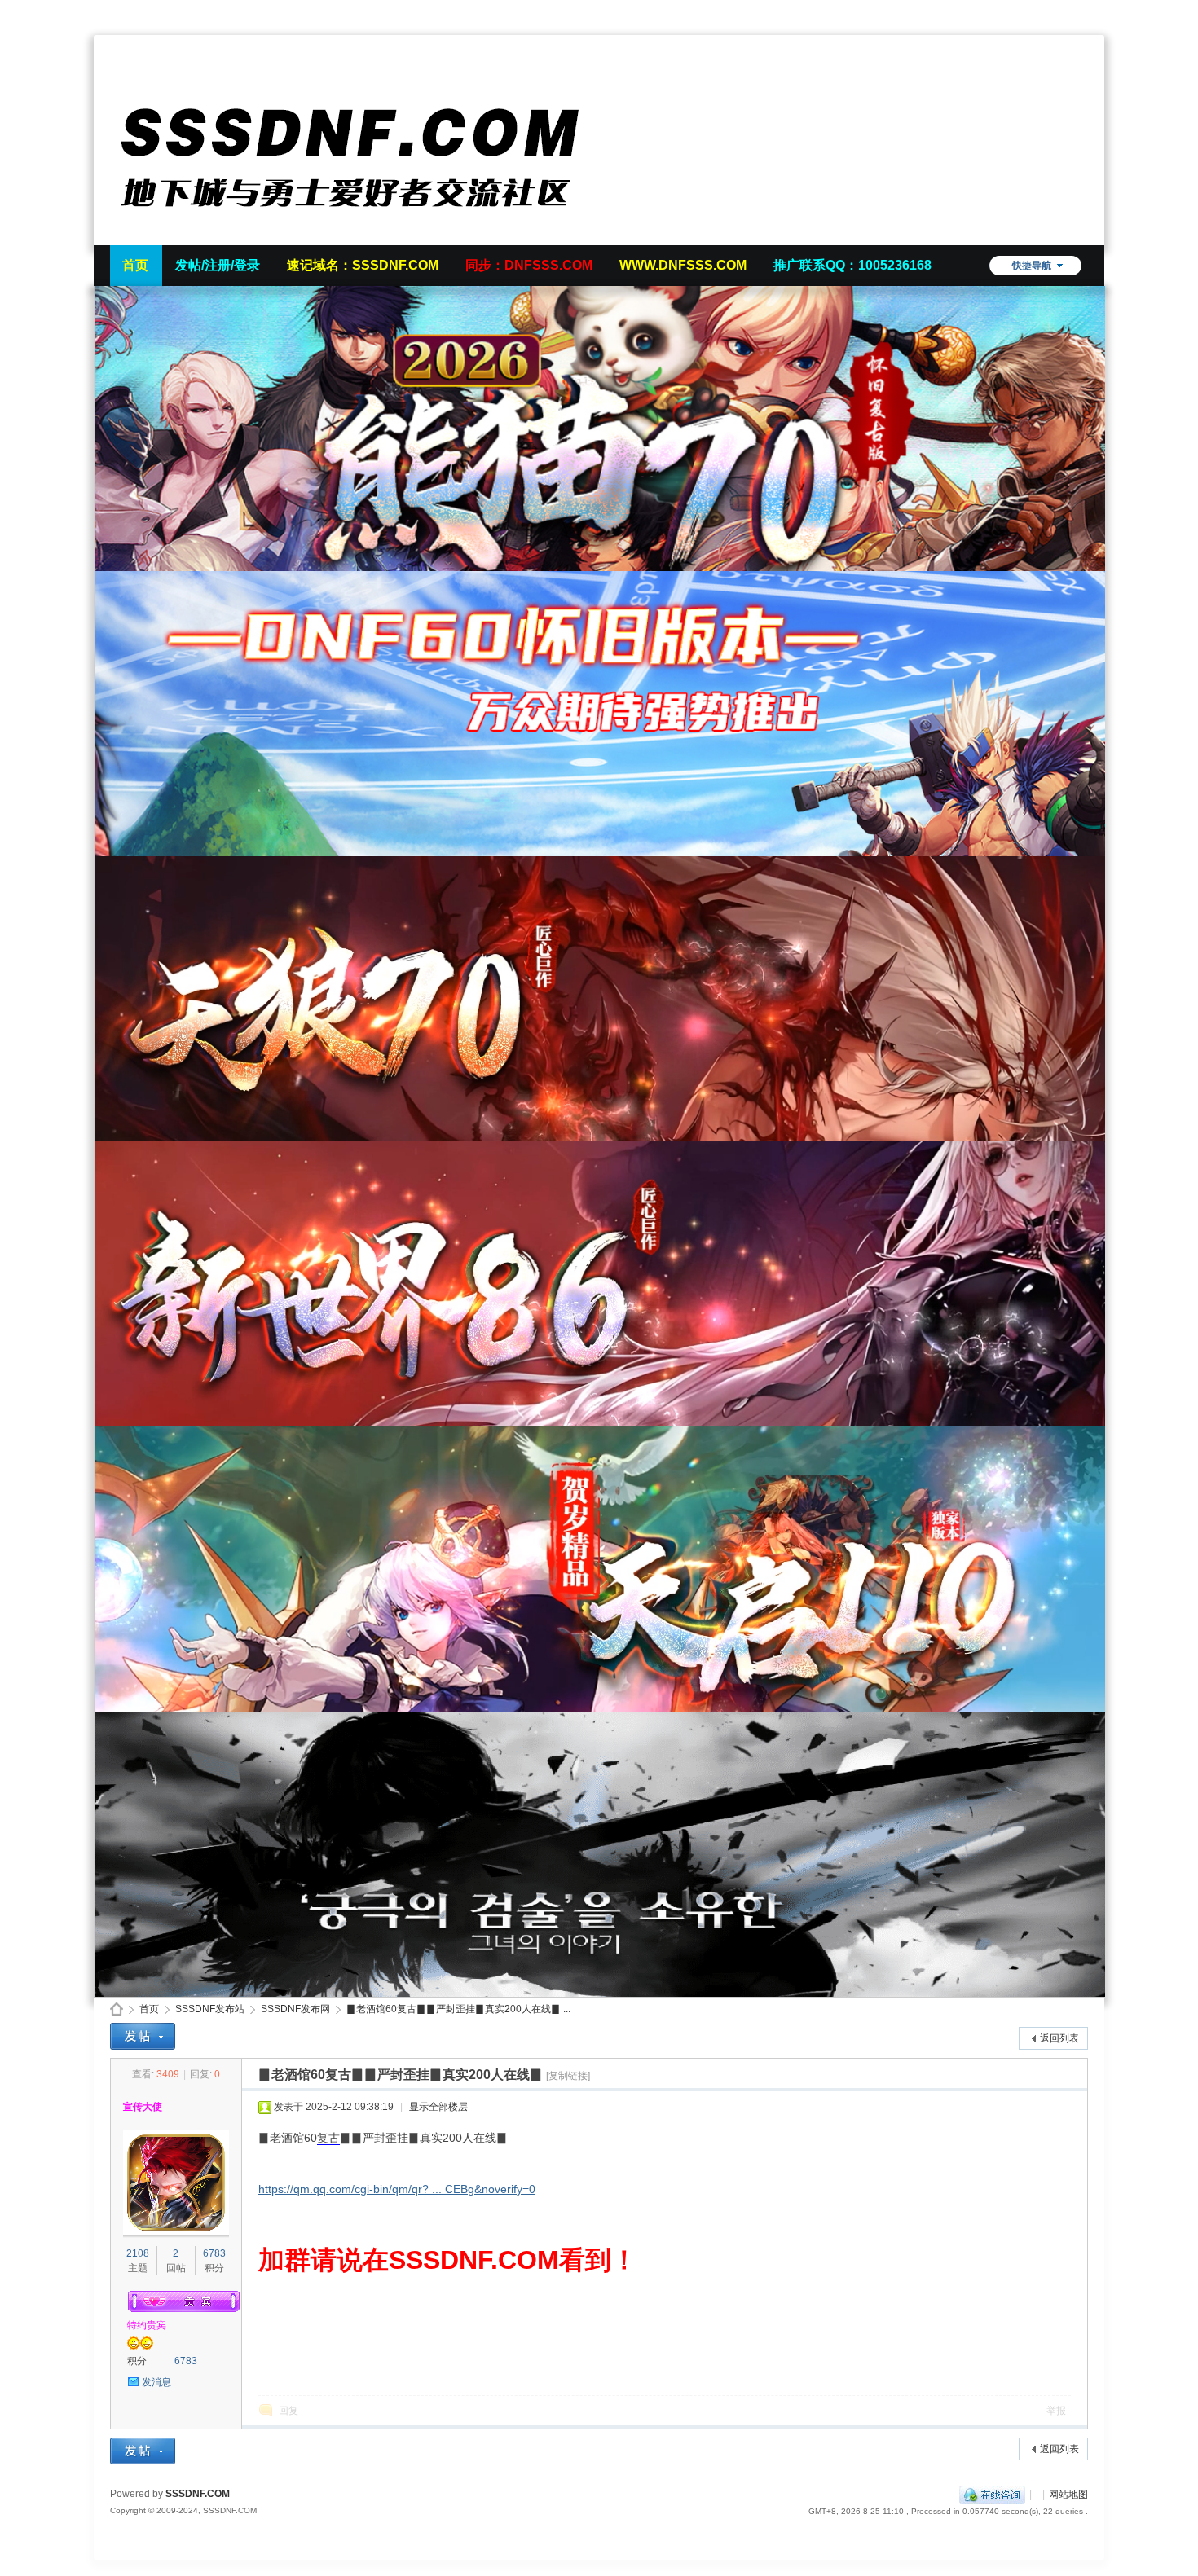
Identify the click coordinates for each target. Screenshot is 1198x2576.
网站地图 (1068, 2495)
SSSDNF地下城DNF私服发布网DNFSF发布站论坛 (117, 2009)
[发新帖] (143, 2036)
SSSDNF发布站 (210, 2009)
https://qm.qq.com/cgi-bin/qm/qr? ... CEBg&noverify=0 (397, 2189)
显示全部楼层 (438, 2107)
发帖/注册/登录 (218, 265)
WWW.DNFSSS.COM (683, 265)
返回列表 (1059, 2038)
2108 (138, 2253)
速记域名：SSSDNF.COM (363, 265)
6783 (214, 2253)
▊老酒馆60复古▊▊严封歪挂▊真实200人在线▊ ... (458, 2009)
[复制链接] (568, 2076)
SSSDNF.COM (198, 2494)
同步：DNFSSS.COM (529, 265)
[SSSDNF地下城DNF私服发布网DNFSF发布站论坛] (355, 235)
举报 (1056, 2411)
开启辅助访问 (1084, 11)
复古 (328, 2138)
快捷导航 (1032, 266)
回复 (288, 2411)
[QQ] (992, 2495)
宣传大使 (143, 2107)
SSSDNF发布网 (295, 2009)
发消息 (156, 2382)
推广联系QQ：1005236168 (852, 265)
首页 (135, 265)
